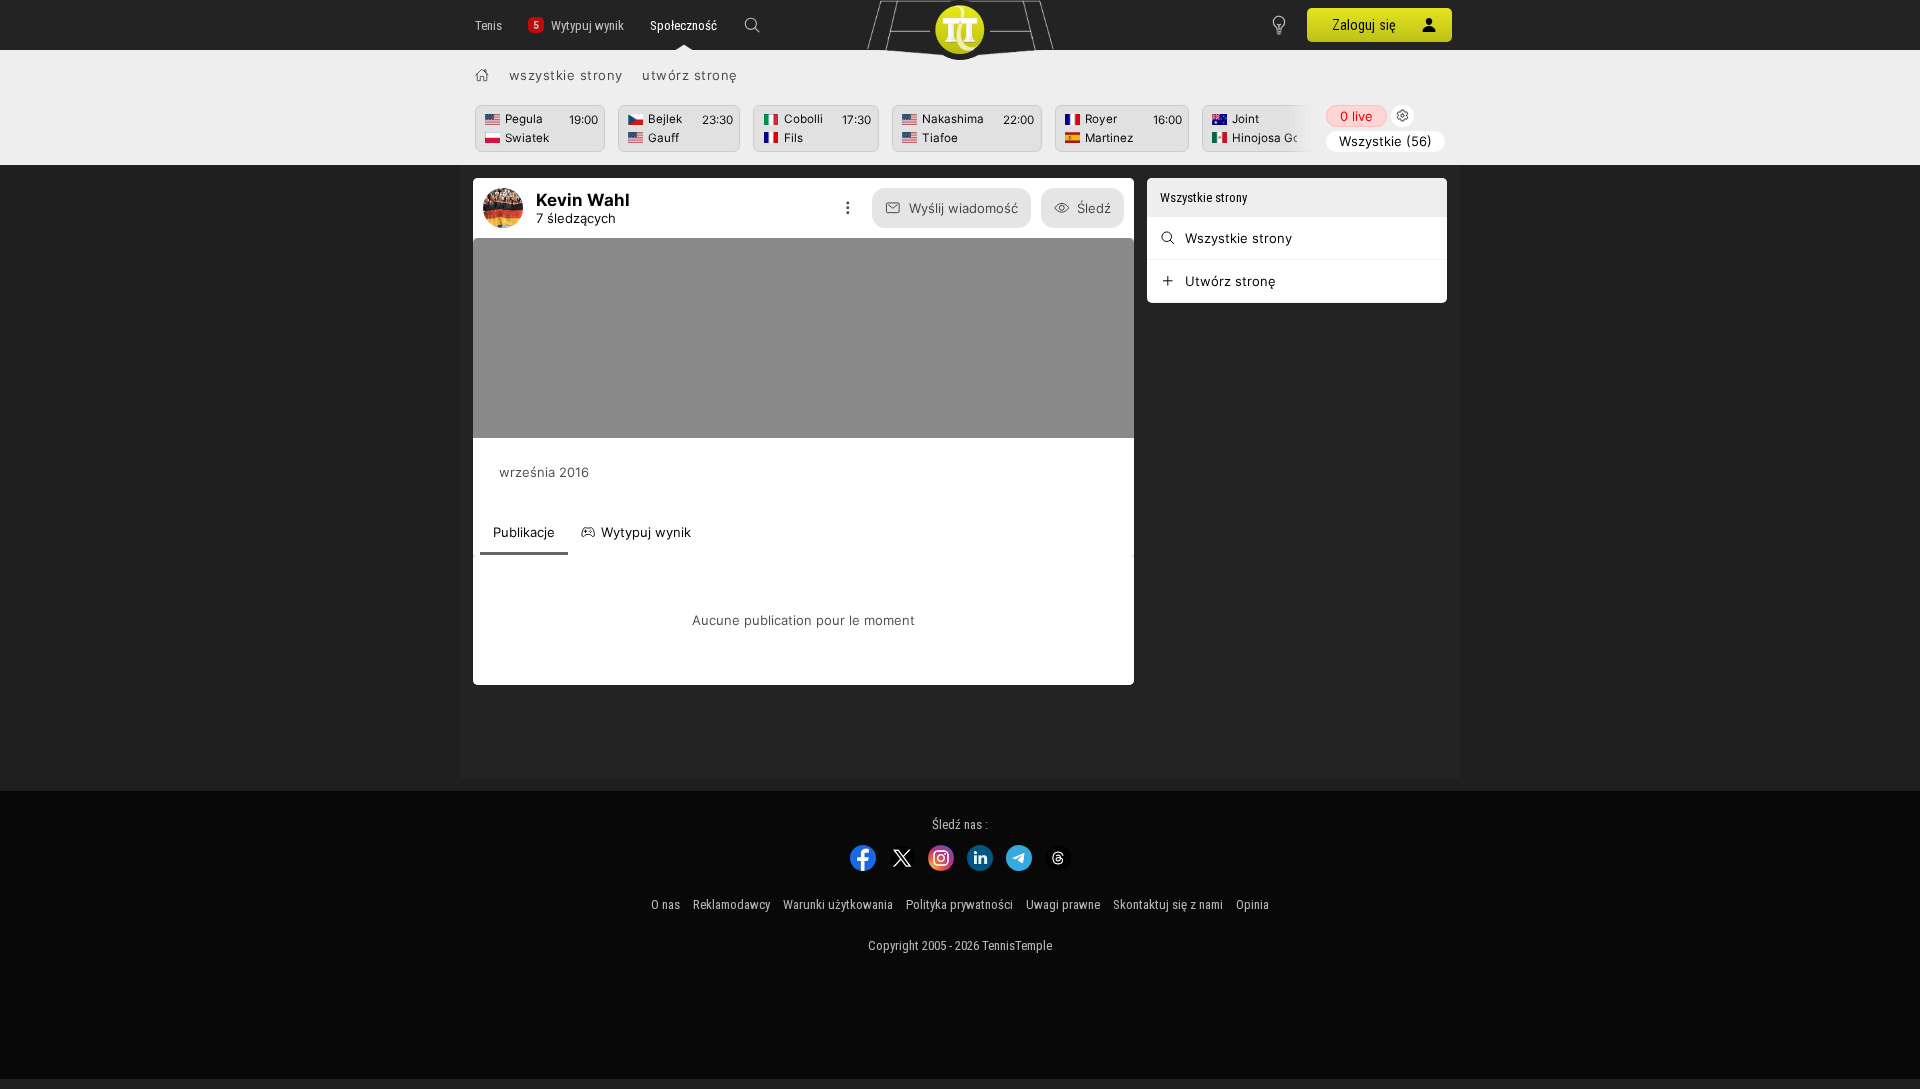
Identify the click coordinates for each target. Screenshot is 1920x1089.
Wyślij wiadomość (963, 208)
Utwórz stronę (690, 75)
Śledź (1094, 208)
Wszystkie (1385, 141)
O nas (665, 904)
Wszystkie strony (566, 75)
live (1356, 116)
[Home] (482, 75)
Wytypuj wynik (587, 25)
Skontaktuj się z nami (1168, 904)
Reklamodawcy (731, 904)
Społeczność (683, 25)
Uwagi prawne (1063, 904)
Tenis (488, 25)
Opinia (1252, 904)
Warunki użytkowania (838, 904)
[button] (752, 25)
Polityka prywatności (959, 904)
